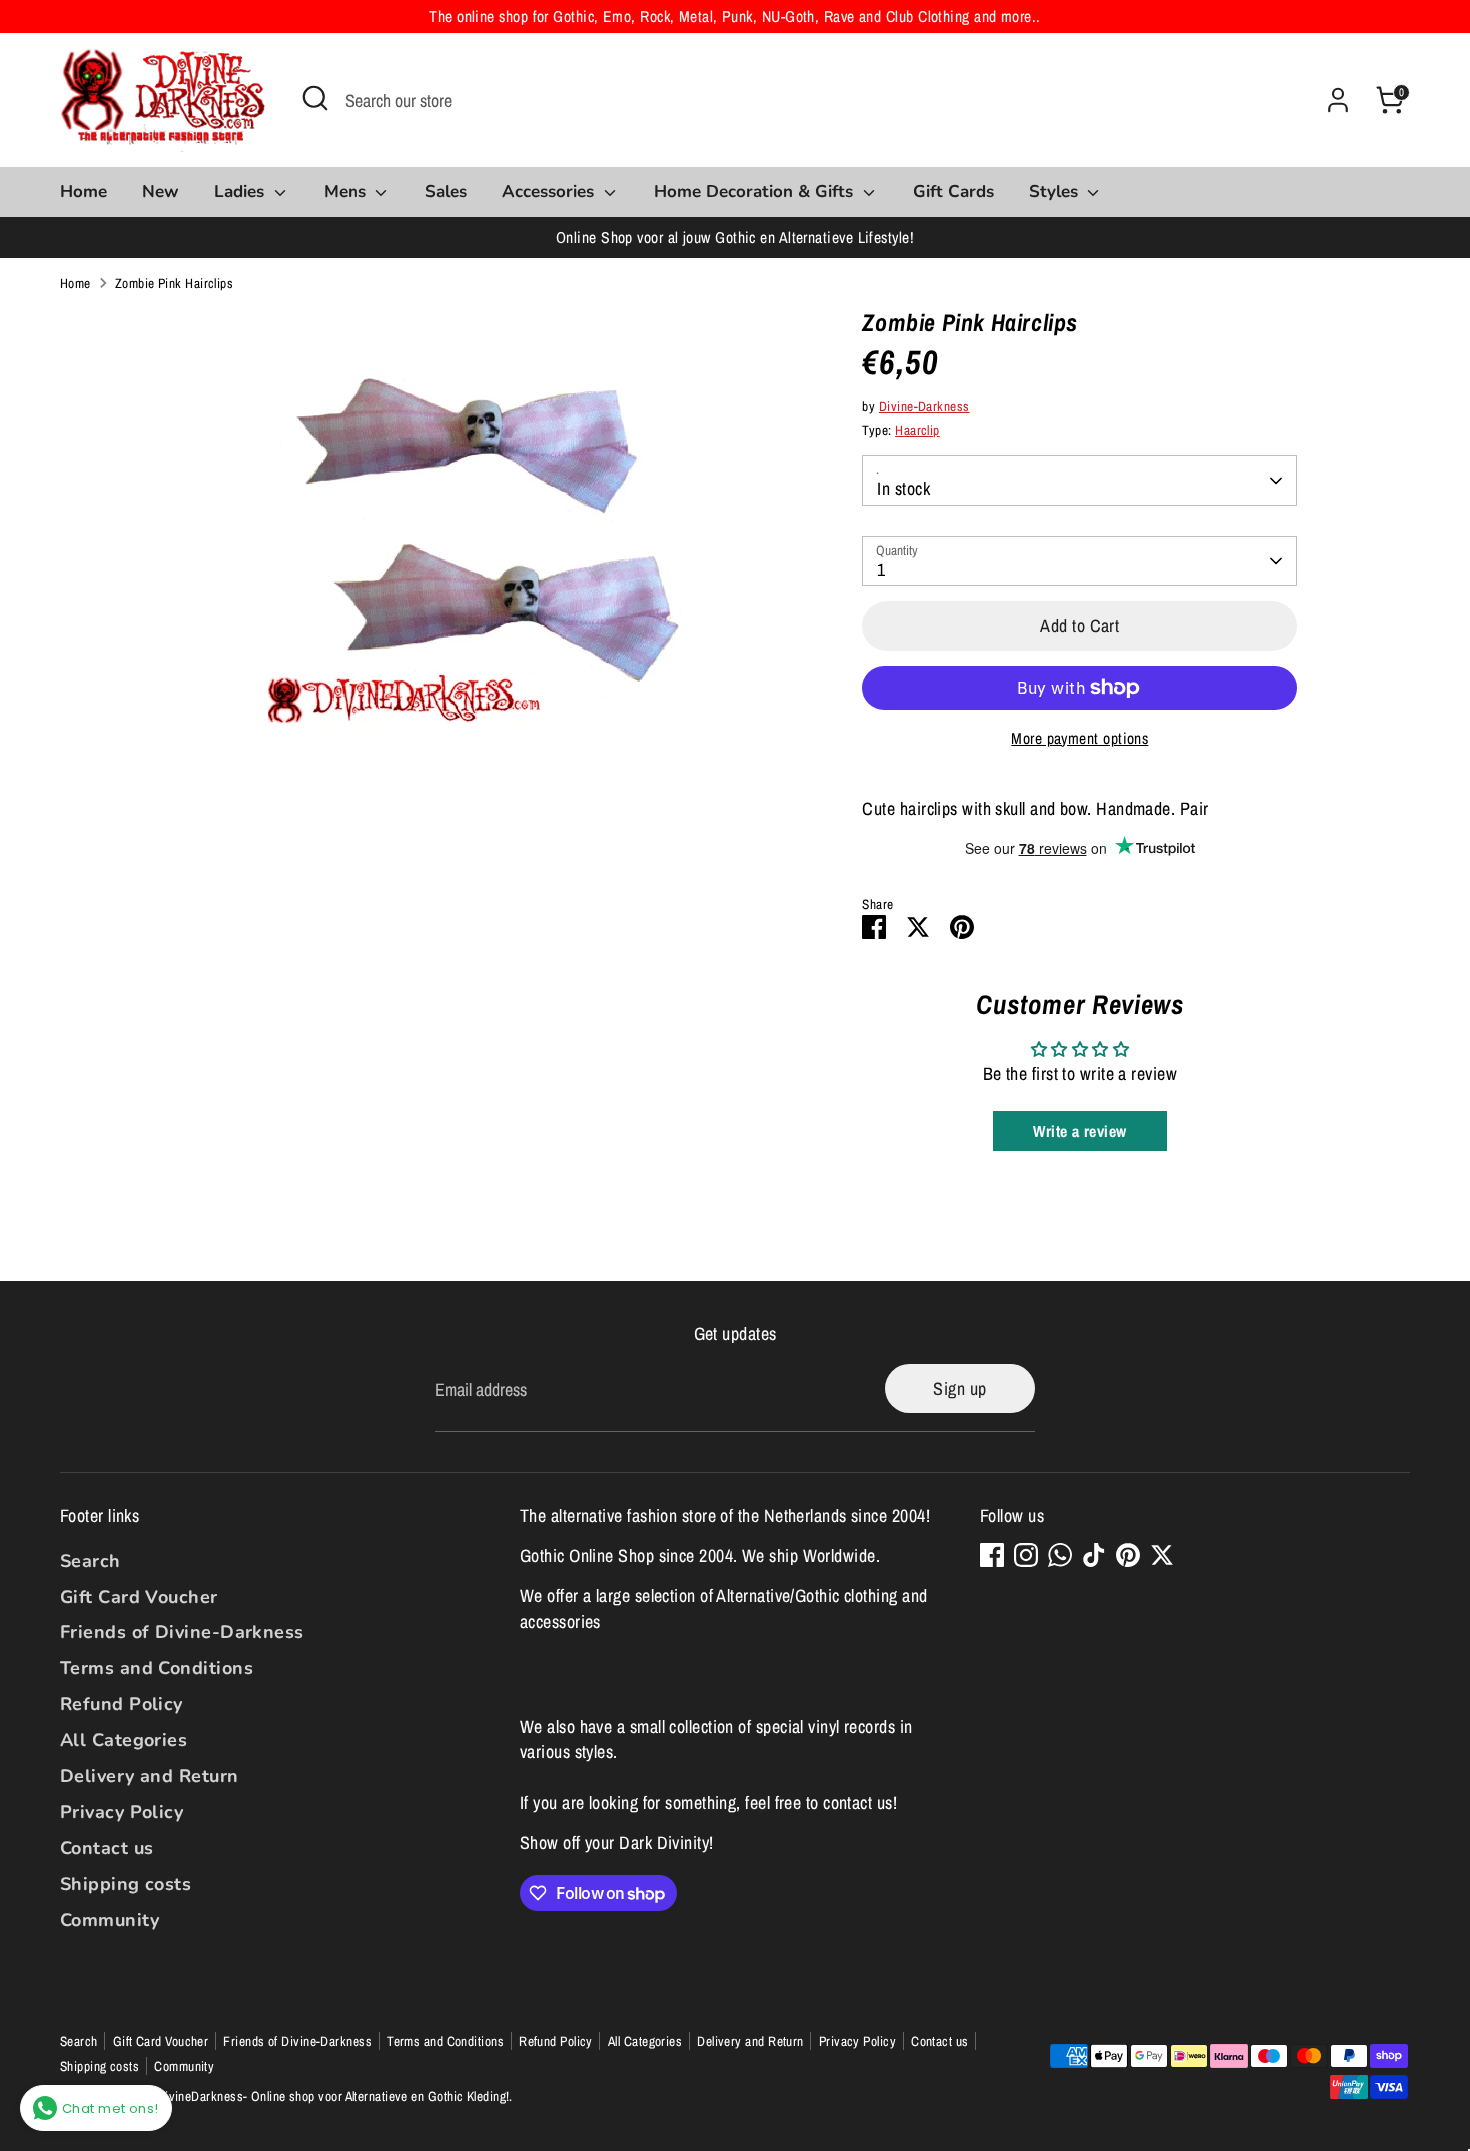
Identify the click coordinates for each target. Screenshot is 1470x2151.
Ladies (241, 191)
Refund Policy (121, 1704)
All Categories (123, 1740)
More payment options (1079, 738)
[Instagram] (1026, 1555)
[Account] (1338, 100)
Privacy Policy (121, 1812)
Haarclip (917, 430)
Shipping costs (125, 1884)
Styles (1056, 191)
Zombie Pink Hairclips (174, 283)
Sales (446, 191)
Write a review (1079, 1131)
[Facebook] (992, 1555)
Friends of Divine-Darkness (182, 1632)
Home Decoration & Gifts (756, 191)
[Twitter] (1162, 1555)
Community (109, 1920)
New (160, 191)
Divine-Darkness (924, 406)
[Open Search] (315, 98)
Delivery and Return (149, 1776)
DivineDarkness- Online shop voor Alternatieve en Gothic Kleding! (333, 2096)
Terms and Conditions (156, 1668)
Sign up (959, 1388)
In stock (903, 488)
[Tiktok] (1094, 1555)
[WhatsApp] (1060, 1555)
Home (83, 191)
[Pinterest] (1128, 1555)
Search (90, 1561)
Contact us (107, 1848)
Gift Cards (953, 191)
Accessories (550, 191)
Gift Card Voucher (139, 1597)
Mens (347, 191)
